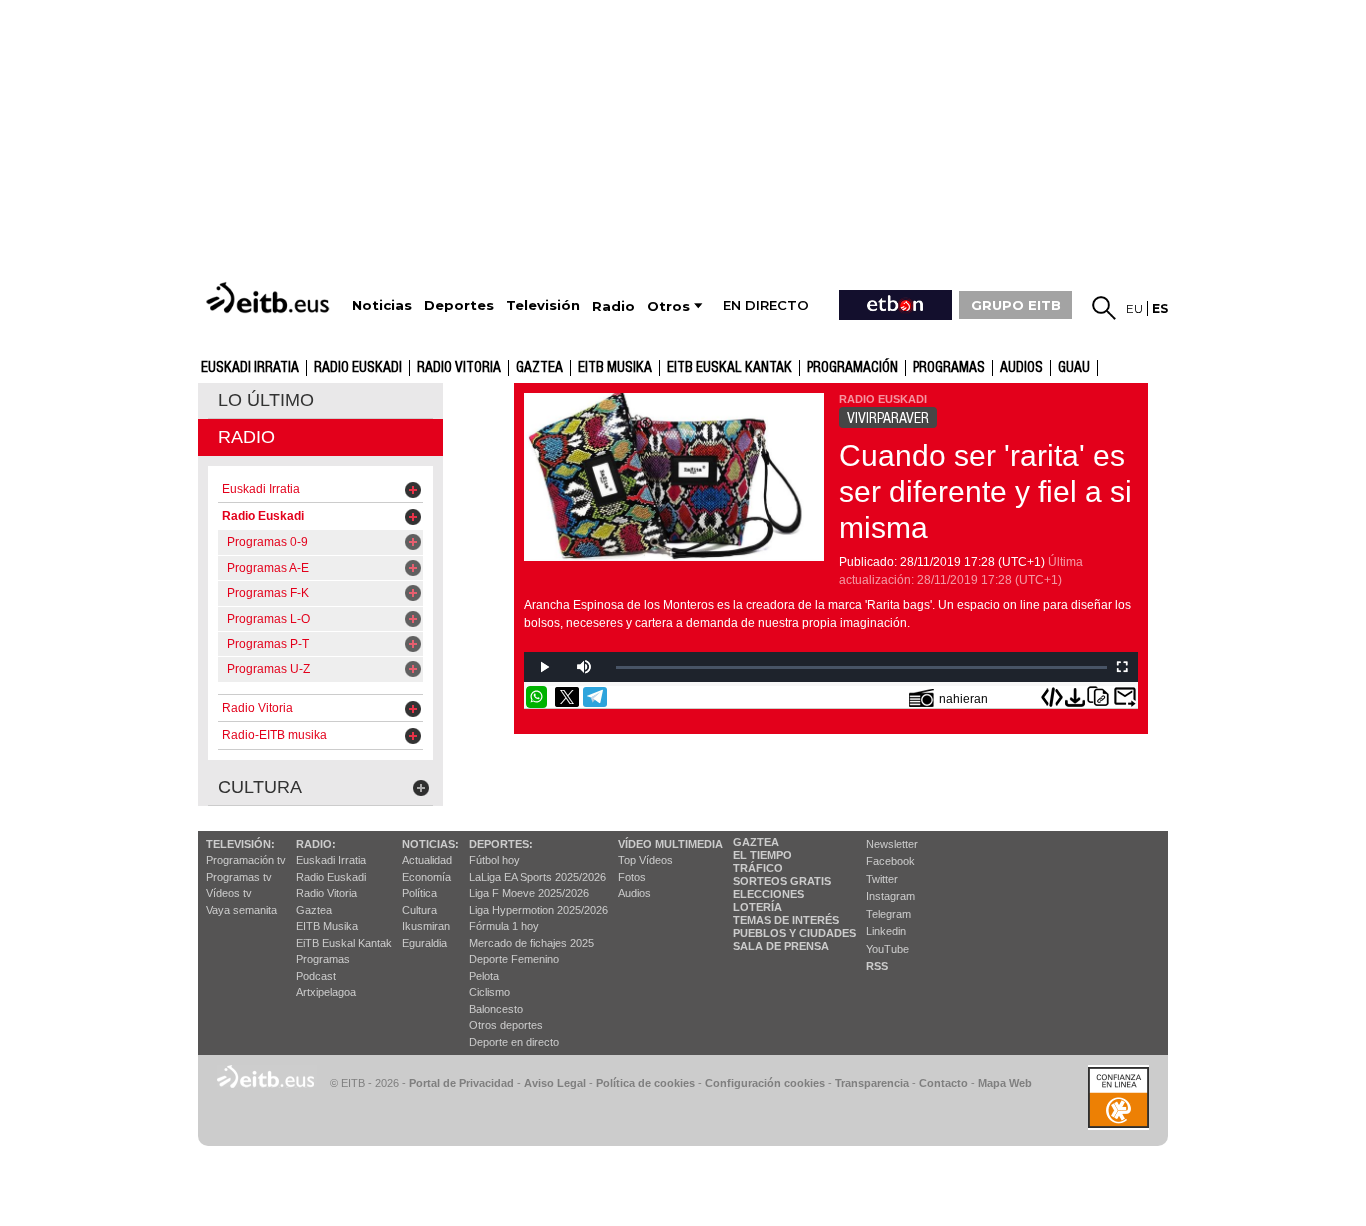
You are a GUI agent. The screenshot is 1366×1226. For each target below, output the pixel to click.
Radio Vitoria (459, 368)
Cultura (419, 910)
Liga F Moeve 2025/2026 (529, 893)
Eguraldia (424, 943)
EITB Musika (615, 368)
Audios (634, 893)
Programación (852, 368)
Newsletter (892, 844)
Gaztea (314, 910)
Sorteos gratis (782, 881)
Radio (246, 437)
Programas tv (239, 877)
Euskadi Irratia (250, 368)
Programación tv (246, 860)
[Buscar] (1104, 308)
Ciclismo (489, 992)
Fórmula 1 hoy (504, 926)
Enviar (1125, 697)
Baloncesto (496, 1009)
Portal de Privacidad (461, 1083)
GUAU (1074, 368)
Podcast (316, 976)
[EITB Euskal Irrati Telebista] (270, 297)
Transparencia (872, 1083)
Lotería (757, 907)
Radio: (316, 844)
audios (1021, 368)
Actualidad (427, 860)
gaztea (539, 368)
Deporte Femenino (514, 959)
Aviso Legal (555, 1083)
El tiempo (762, 855)
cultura (260, 787)
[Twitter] (567, 697)
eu (1134, 308)
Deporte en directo (514, 1042)
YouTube (887, 949)
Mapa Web (1005, 1083)
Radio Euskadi (358, 368)
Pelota (484, 976)
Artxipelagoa (326, 992)
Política (419, 893)
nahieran (963, 699)
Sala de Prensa (781, 946)
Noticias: (430, 844)
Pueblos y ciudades (794, 933)
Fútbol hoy (494, 860)
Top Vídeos (645, 860)
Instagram (890, 896)
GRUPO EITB (1016, 305)
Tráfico (758, 868)
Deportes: (501, 844)
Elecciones (768, 894)
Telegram (888, 914)
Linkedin (886, 931)
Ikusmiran (426, 926)
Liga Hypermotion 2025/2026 (538, 910)
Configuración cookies (765, 1083)
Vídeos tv (229, 893)
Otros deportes (506, 1025)
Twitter (882, 879)
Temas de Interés (786, 920)
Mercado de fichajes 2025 (531, 943)
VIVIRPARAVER (888, 418)
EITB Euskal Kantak (729, 368)
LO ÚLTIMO (266, 400)
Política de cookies (645, 1083)
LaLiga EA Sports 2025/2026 (537, 877)
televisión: (240, 844)
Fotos (632, 877)
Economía (426, 877)
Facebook (890, 861)
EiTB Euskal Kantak (344, 943)
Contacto (943, 1083)
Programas (949, 368)
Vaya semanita (241, 910)
